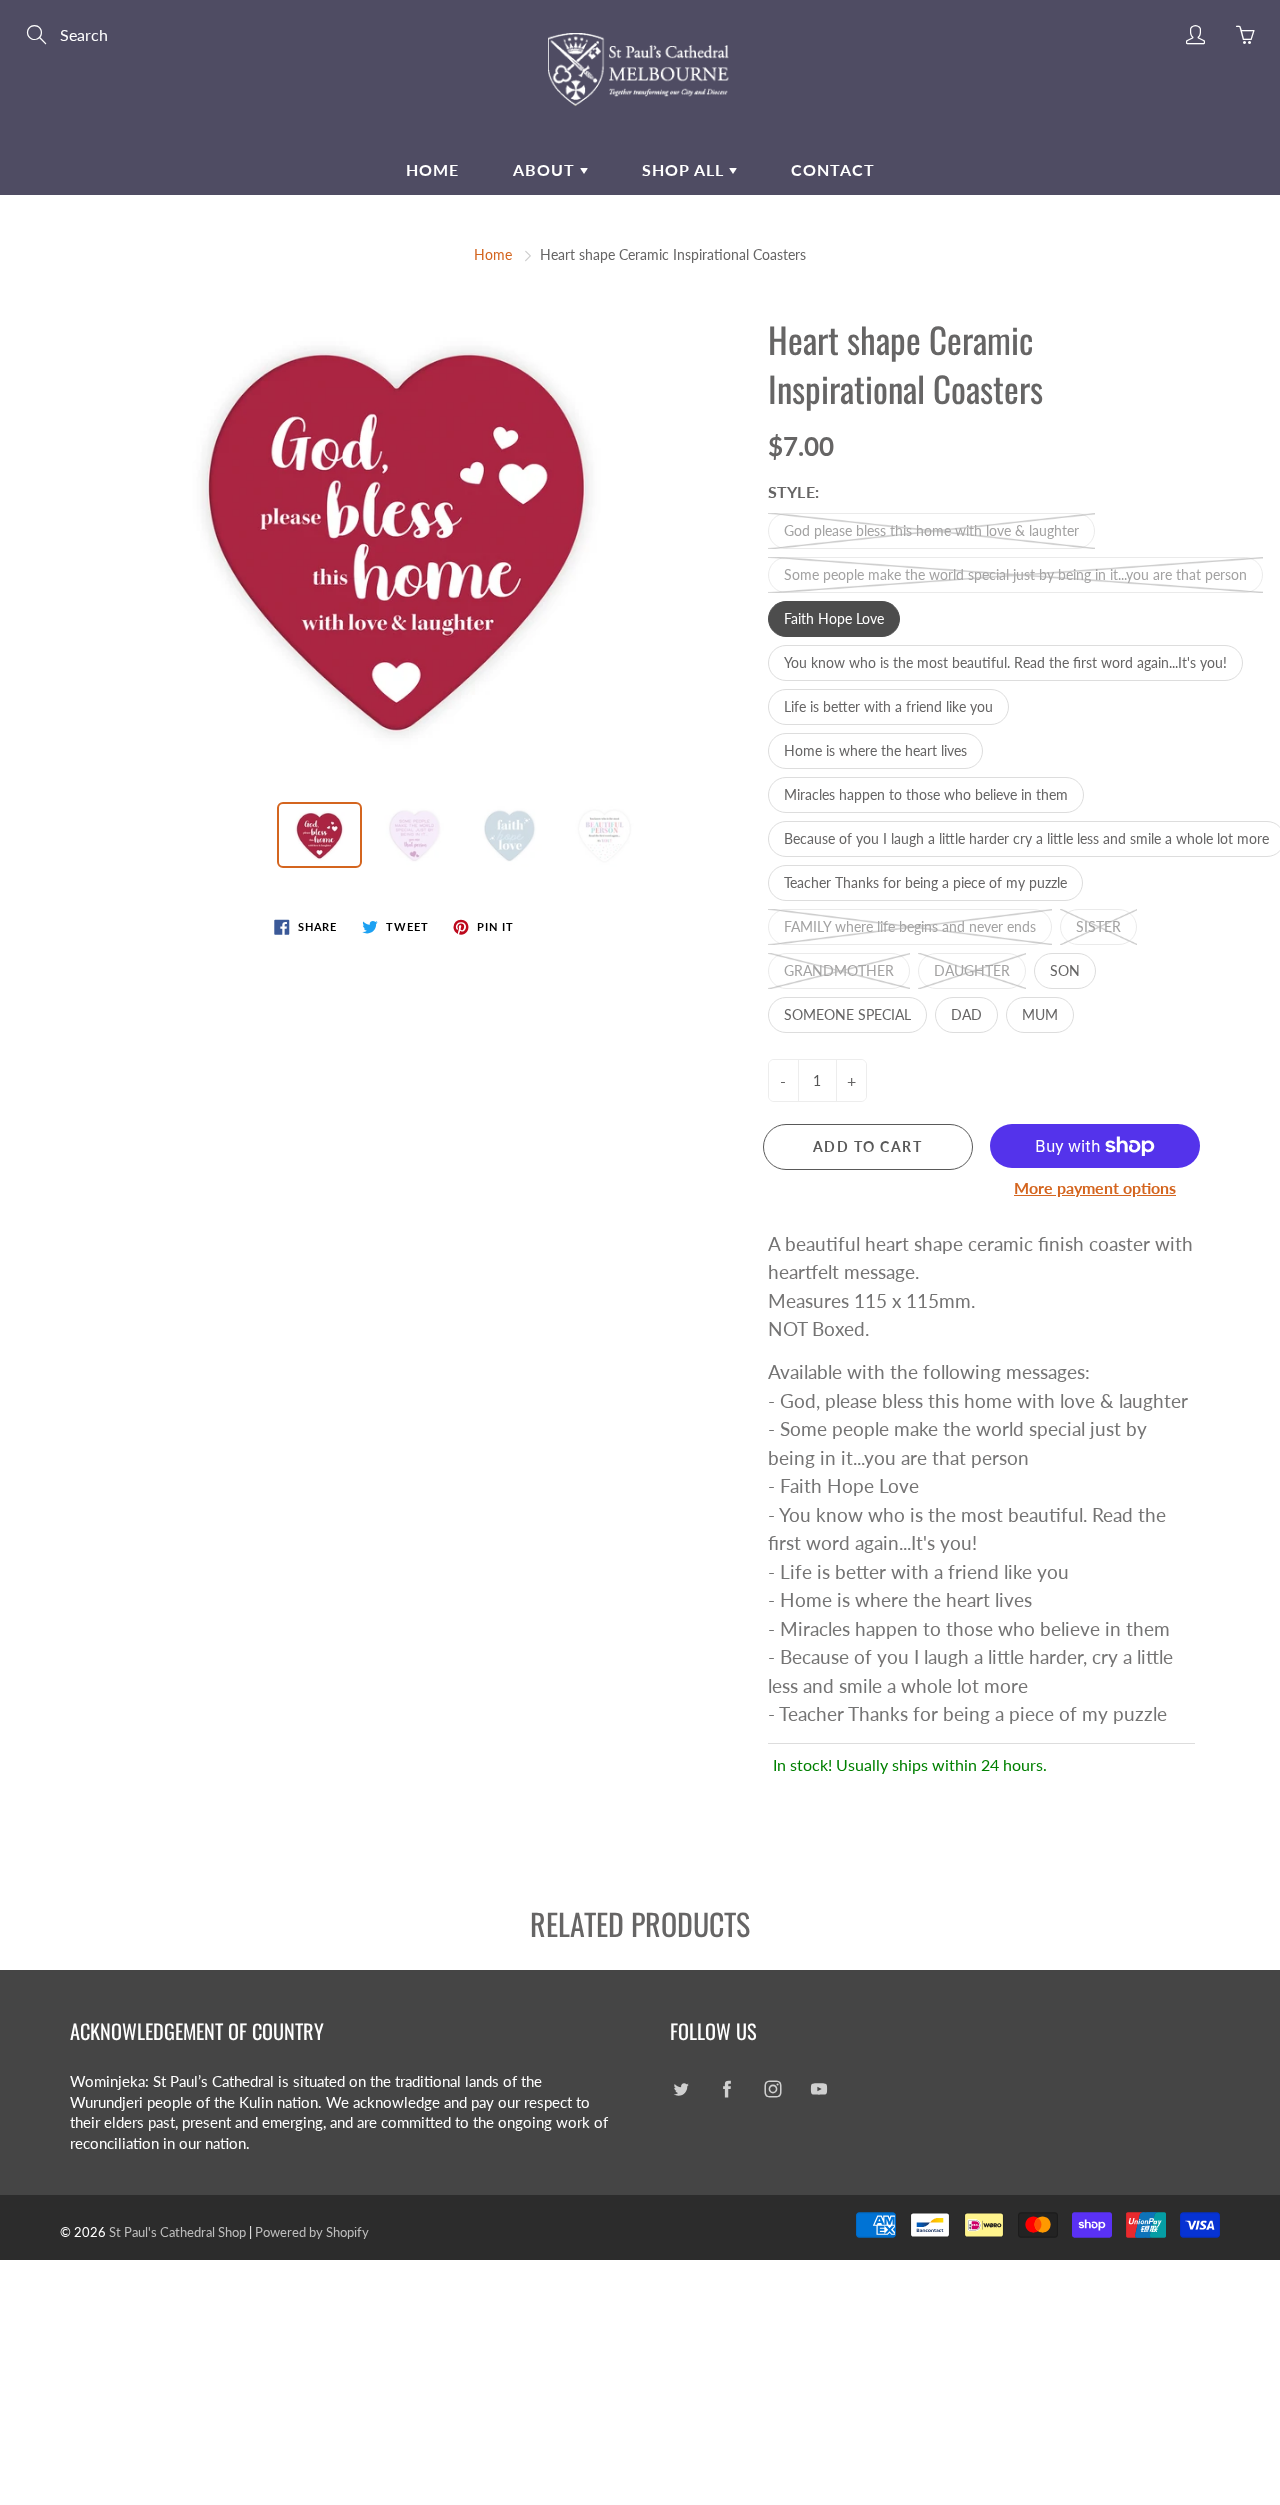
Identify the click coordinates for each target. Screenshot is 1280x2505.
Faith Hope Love (834, 618)
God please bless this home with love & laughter (931, 530)
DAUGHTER (972, 970)
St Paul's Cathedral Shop (177, 2232)
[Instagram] (772, 2089)
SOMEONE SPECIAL (847, 1014)
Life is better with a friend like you (888, 706)
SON (1065, 970)
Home (432, 169)
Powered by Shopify (312, 2232)
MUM (1040, 1014)
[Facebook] (726, 2089)
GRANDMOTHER (839, 970)
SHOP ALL (685, 169)
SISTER (1098, 926)
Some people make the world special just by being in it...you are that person (1015, 574)
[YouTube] (818, 2089)
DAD (966, 1014)
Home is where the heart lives (875, 750)
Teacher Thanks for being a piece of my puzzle (925, 882)
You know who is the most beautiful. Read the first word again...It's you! (1005, 662)
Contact (833, 169)
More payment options (1095, 1187)
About (546, 169)
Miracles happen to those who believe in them (926, 794)
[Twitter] (680, 2089)
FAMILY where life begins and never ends (910, 926)
